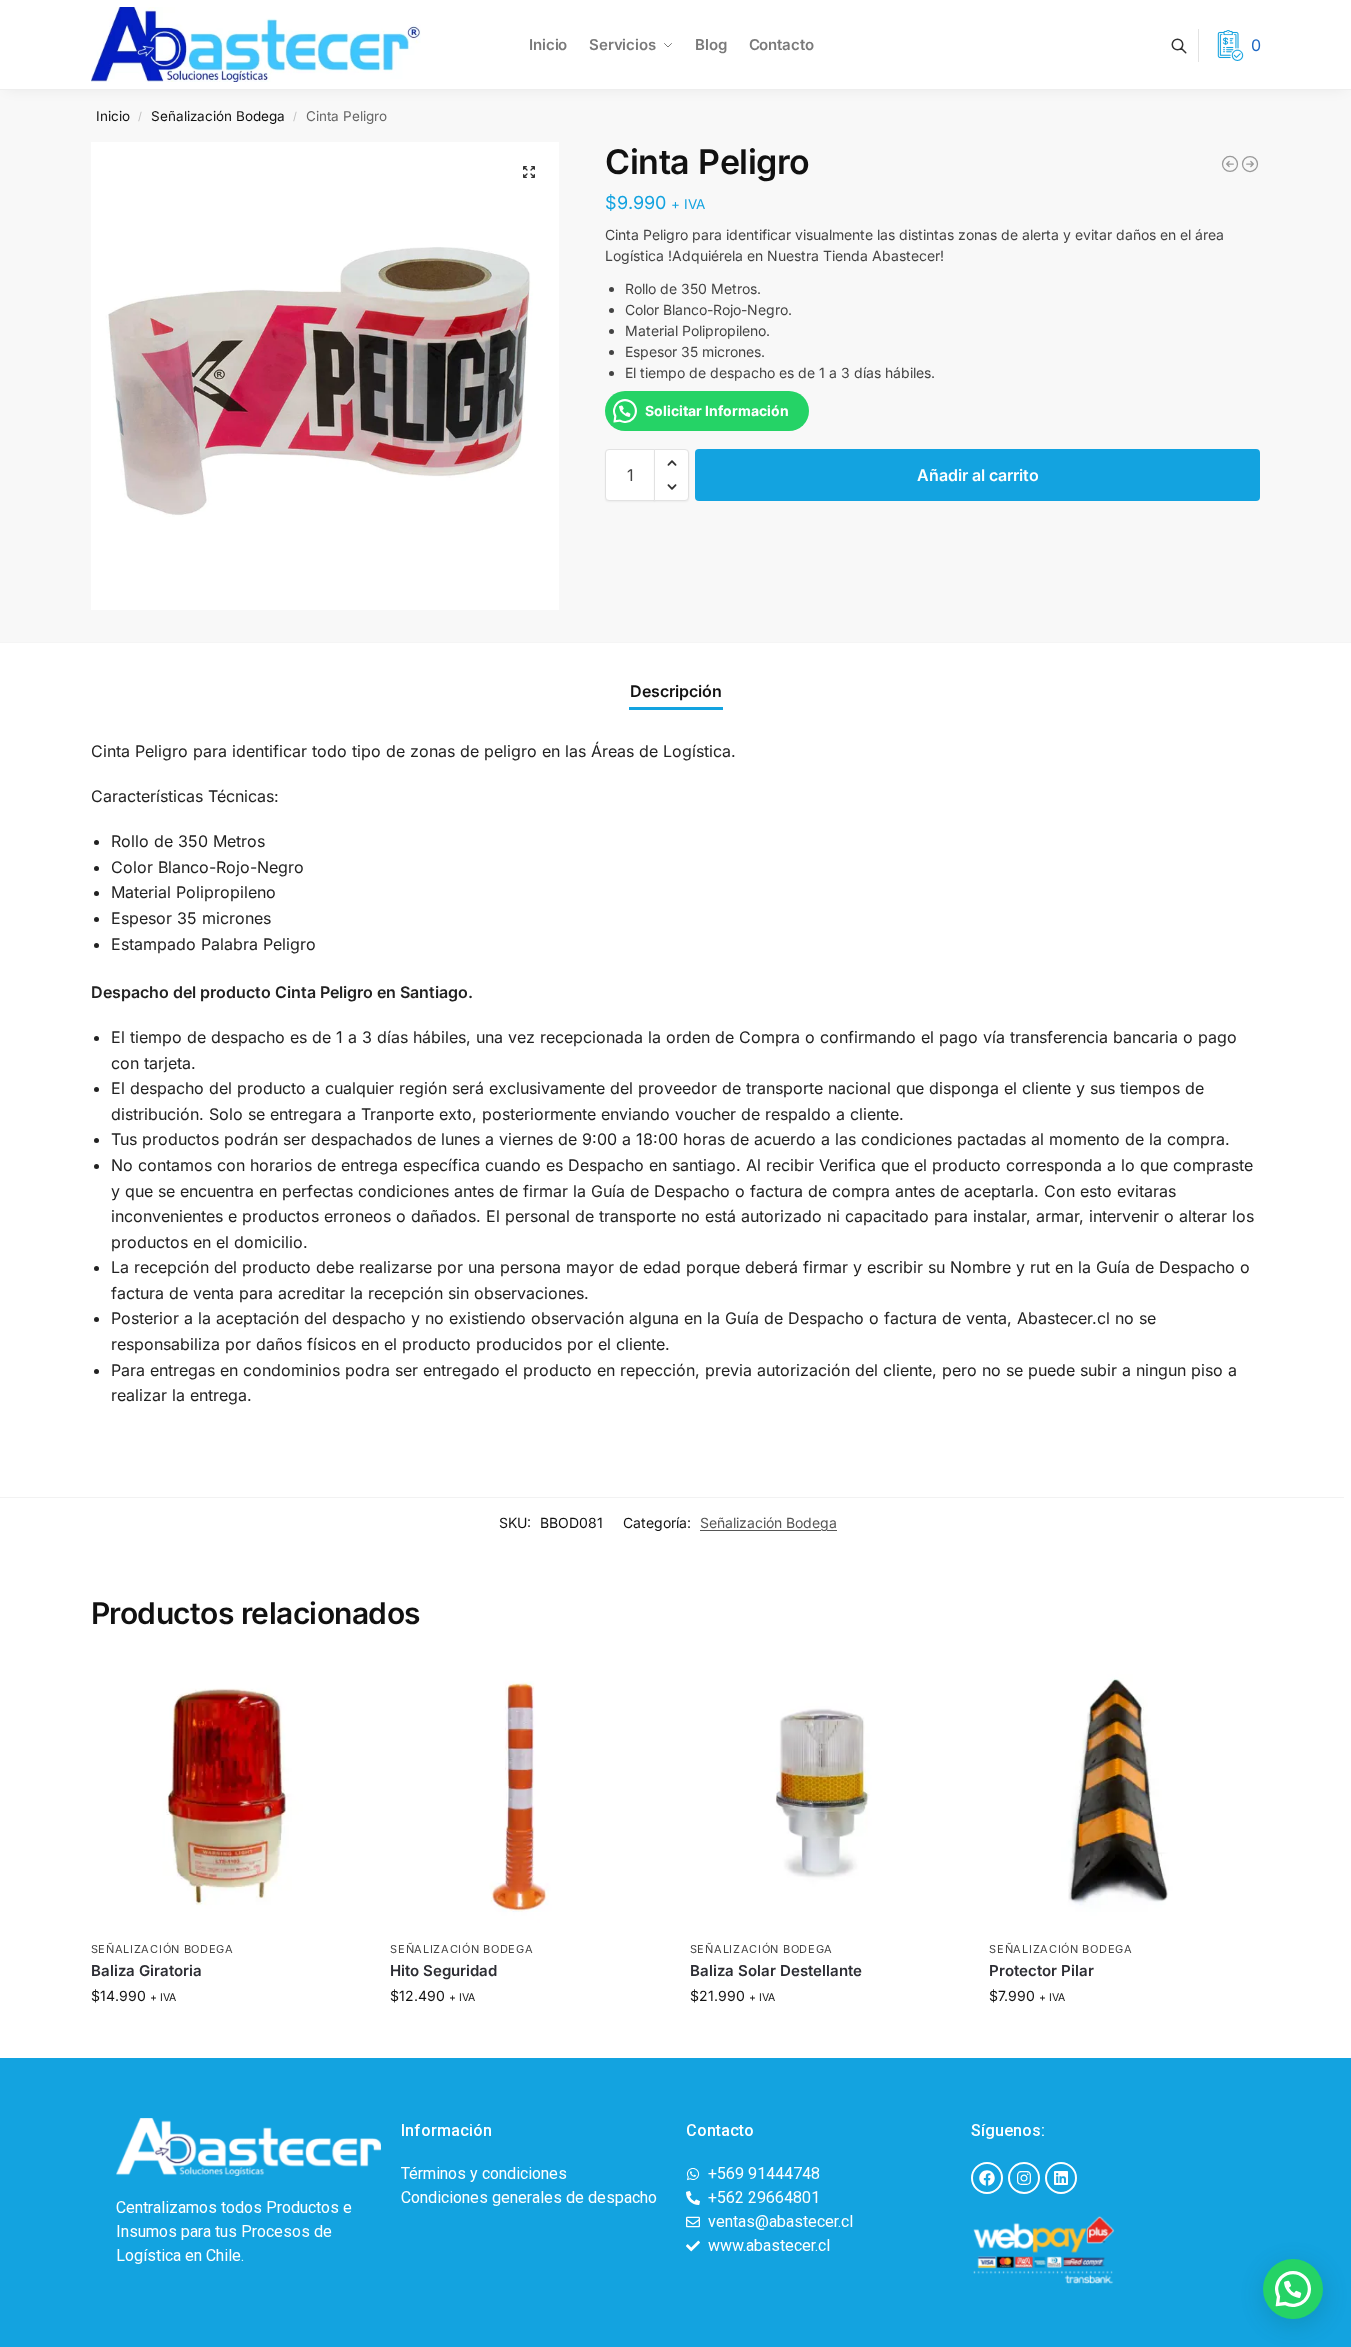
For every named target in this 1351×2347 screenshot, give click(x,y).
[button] (529, 172)
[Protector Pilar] (1124, 1795)
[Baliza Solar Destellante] (825, 1795)
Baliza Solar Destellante (776, 1970)
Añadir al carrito (978, 475)
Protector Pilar (1041, 1970)
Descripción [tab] (676, 691)
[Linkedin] (1061, 2178)
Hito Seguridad (443, 1970)
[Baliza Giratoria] (226, 1795)
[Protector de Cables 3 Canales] (1250, 164)
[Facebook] (987, 2178)
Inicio (113, 116)
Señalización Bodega (218, 116)
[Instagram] (1024, 2178)
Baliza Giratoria (146, 1970)
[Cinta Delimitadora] (1230, 164)
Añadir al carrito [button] (225, 2037)
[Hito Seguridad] (525, 1795)
